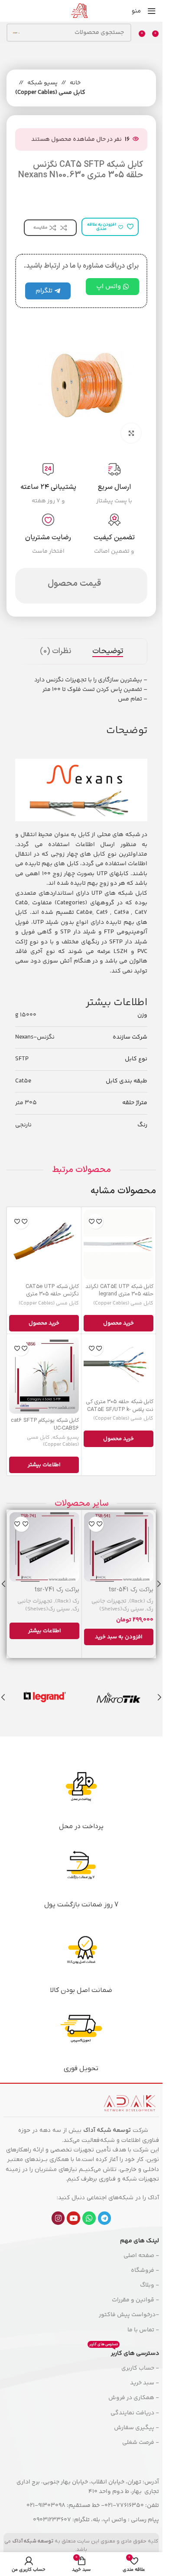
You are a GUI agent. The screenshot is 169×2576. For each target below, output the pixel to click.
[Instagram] (58, 2218)
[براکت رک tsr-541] (119, 1547)
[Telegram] (105, 2218)
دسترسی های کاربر (124, 2352)
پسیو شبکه (42, 83)
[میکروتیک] (119, 1697)
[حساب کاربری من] (6, 11)
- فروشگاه (145, 2271)
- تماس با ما (143, 2330)
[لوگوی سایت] (79, 11)
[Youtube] (73, 2218)
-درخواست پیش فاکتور (129, 2315)
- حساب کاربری (140, 2368)
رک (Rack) (141, 1601)
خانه (75, 83)
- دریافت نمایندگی (135, 2413)
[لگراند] (44, 1697)
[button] (119, 1637)
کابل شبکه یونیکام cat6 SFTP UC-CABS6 (45, 1424)
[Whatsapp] (89, 2218)
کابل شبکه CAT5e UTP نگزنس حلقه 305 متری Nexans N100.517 (52, 1294)
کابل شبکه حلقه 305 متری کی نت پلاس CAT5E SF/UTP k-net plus (120, 1409)
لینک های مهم (140, 2241)
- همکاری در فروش (134, 2398)
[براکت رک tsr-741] (44, 1547)
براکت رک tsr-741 (57, 1590)
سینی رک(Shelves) (122, 1609)
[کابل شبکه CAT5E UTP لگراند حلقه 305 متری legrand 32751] (119, 1244)
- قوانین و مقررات (135, 2300)
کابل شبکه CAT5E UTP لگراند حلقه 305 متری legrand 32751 (119, 1294)
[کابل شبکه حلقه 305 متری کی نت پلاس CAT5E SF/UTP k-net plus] (119, 1365)
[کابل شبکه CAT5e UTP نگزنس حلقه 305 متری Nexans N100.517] (44, 1244)
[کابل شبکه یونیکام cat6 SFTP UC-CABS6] (44, 1375)
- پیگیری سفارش (136, 2428)
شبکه (107, 2140)
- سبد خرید (145, 2383)
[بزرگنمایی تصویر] (131, 433)
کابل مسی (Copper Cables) (50, 93)
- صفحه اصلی (141, 2256)
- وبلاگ (149, 2285)
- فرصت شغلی (141, 2443)
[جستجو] (16, 33)
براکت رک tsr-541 (131, 1590)
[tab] (108, 651)
